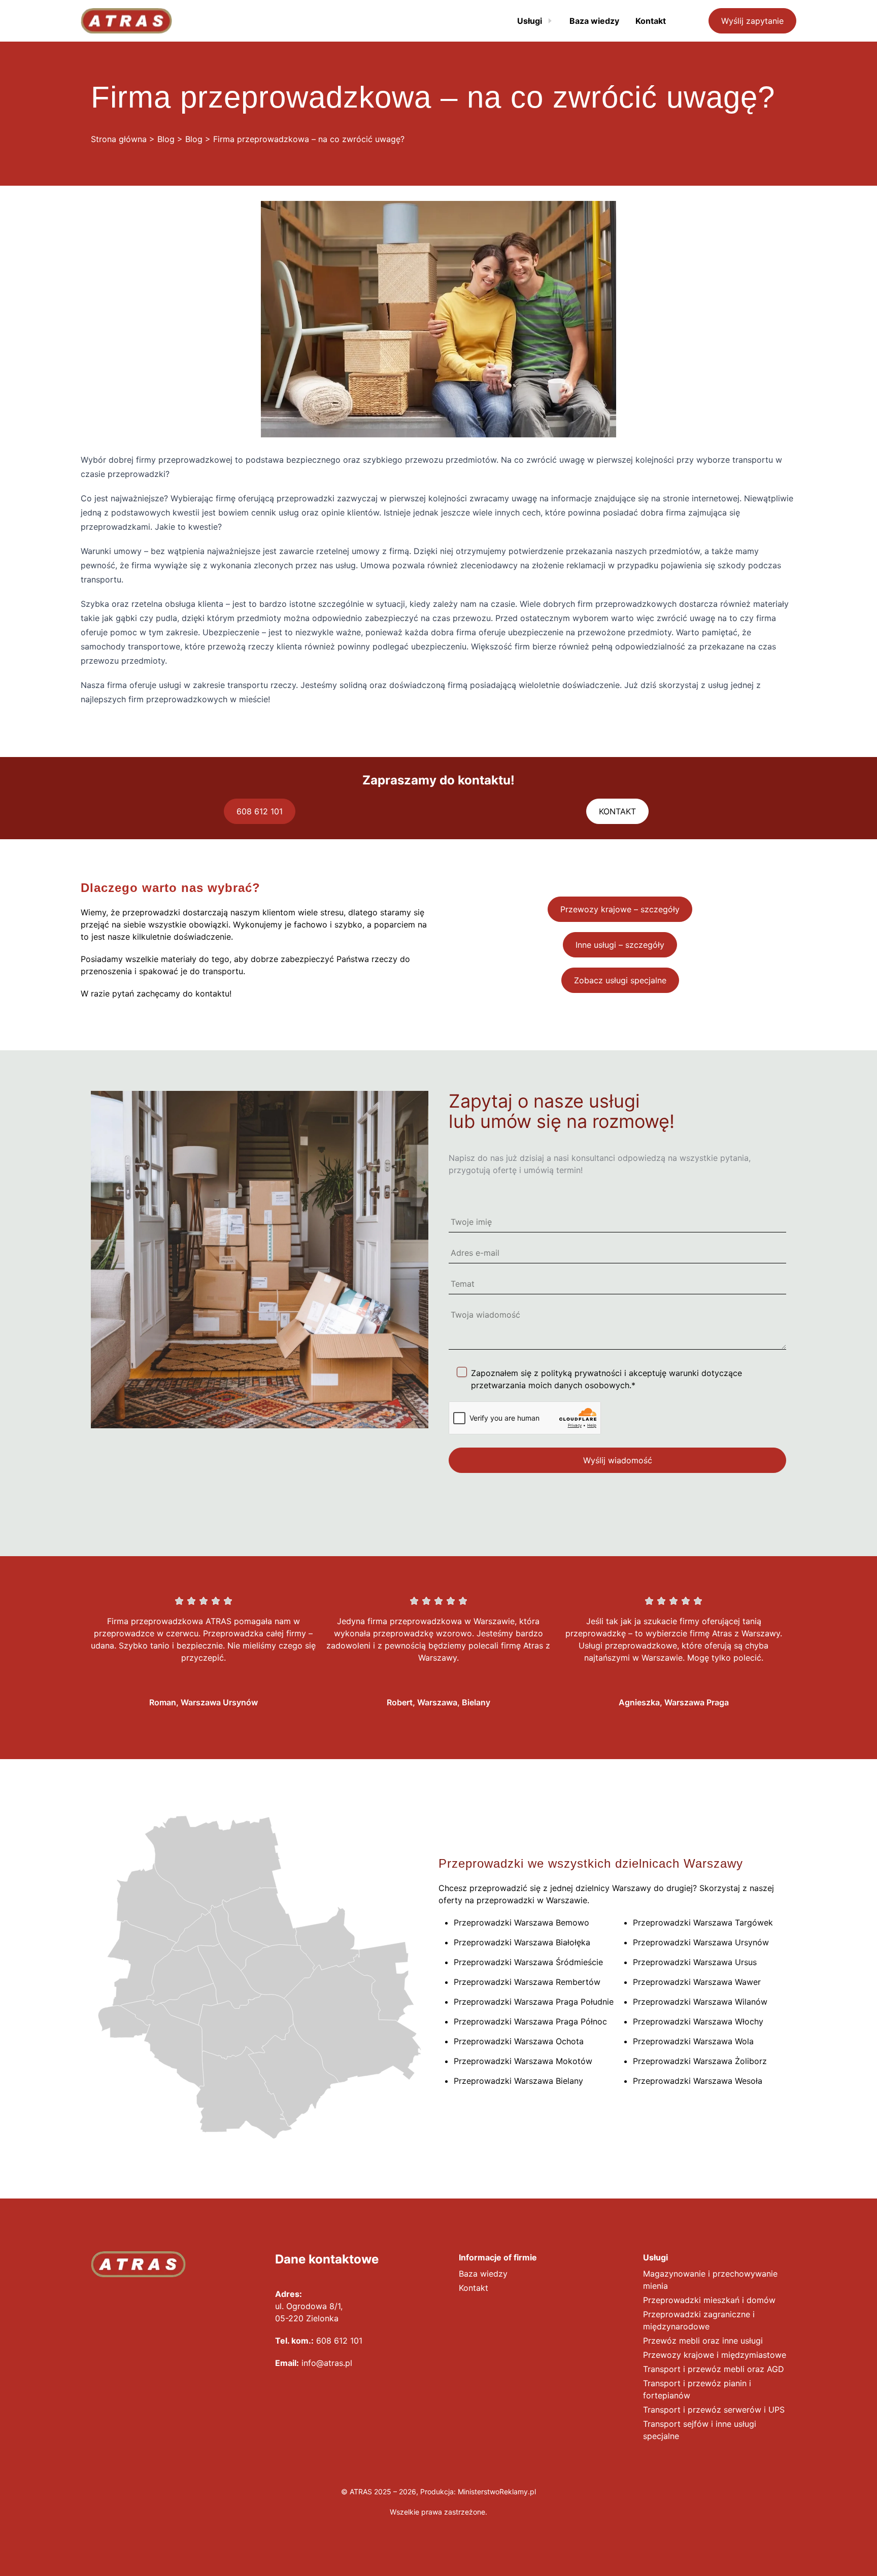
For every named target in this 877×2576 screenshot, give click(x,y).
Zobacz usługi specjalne (620, 980)
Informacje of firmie (498, 2257)
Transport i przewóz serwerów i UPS (714, 2410)
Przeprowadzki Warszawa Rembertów (527, 1982)
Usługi (655, 2257)
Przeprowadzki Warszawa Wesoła (698, 2081)
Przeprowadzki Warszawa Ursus (695, 1962)
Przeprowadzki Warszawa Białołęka (522, 1942)
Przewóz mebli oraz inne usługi (703, 2341)
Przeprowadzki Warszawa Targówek (703, 1922)
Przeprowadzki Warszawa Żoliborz (700, 2061)
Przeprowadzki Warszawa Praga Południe (534, 2002)
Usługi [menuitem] (530, 21)
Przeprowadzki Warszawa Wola (693, 2041)
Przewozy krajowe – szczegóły (620, 909)
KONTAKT (617, 811)
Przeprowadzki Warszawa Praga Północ (530, 2021)
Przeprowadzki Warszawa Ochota (519, 2041)
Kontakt (474, 2288)
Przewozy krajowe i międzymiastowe (715, 2355)
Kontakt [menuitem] (651, 21)
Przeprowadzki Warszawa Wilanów (700, 2002)
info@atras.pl (327, 2363)
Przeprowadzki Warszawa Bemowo (521, 1922)
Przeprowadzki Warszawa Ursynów (701, 1942)
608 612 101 (260, 811)
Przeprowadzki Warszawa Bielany (518, 2081)
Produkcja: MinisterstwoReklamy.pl (478, 2492)
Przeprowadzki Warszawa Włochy (698, 2021)
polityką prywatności (581, 1373)
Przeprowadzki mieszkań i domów (709, 2300)
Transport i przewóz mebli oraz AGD (714, 2369)
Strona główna (119, 139)
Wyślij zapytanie (752, 21)
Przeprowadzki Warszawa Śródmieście (528, 1962)
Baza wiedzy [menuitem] (594, 21)
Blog (166, 139)
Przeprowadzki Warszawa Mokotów (523, 2061)
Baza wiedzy (483, 2274)
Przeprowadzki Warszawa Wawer (697, 1982)
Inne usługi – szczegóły (620, 945)
